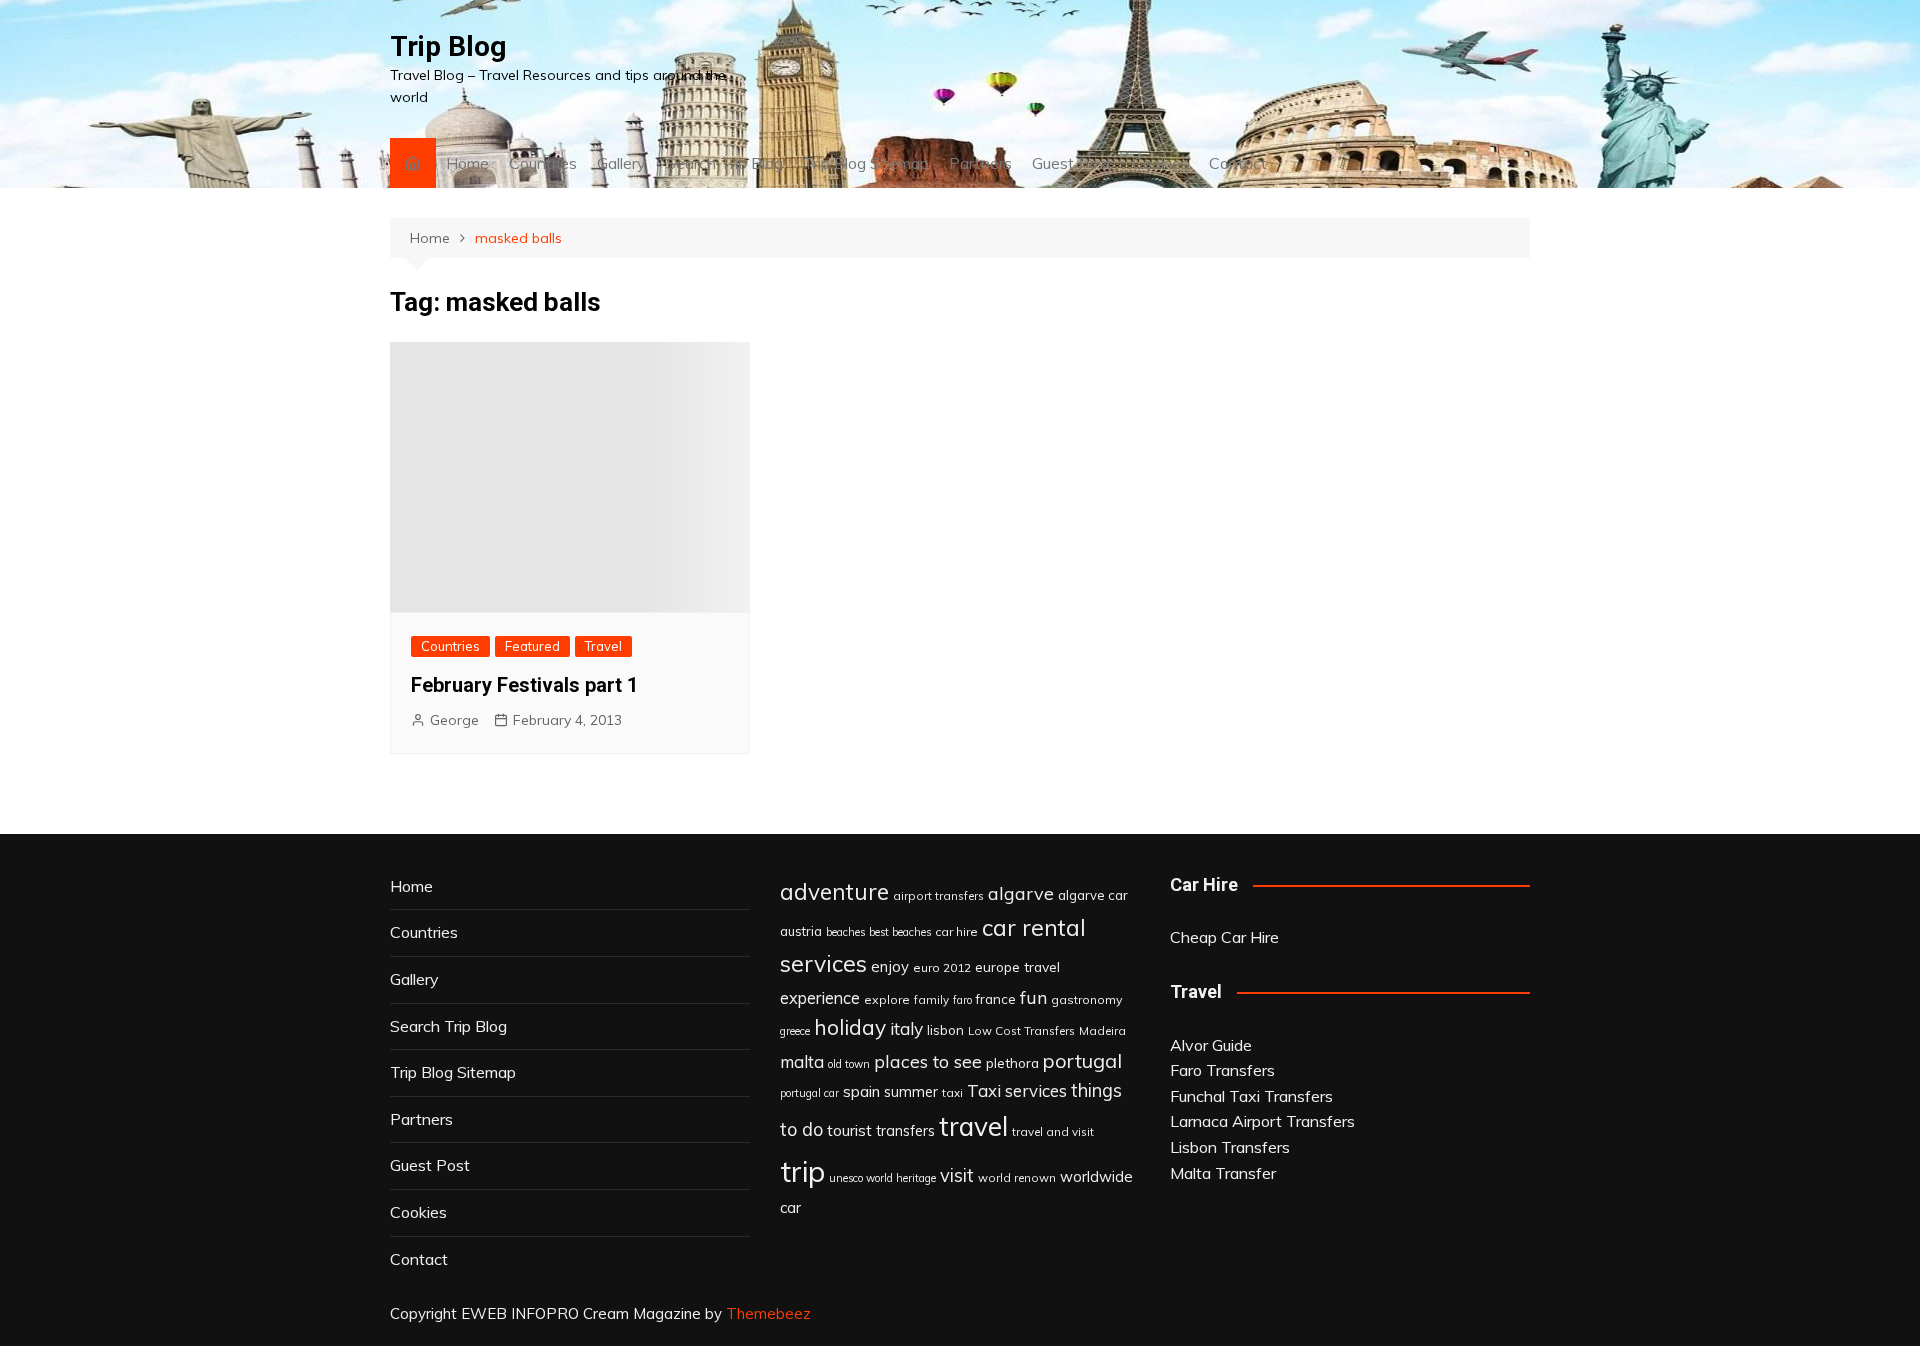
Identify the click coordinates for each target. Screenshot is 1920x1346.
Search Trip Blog (724, 163)
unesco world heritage (882, 1178)
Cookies (1160, 163)
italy (906, 1028)
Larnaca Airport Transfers (1262, 1121)
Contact (1238, 163)
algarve (1021, 893)
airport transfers (938, 895)
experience (820, 998)
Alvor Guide (1211, 1045)
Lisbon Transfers (1230, 1147)
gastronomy (1087, 999)
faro (962, 1000)
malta (802, 1061)
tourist (849, 1130)
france (996, 999)
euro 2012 (942, 967)
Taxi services (1017, 1090)
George (454, 720)
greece (795, 1031)
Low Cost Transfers (1021, 1030)
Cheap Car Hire (1224, 937)
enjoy (890, 966)
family (931, 999)
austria (801, 931)
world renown (1017, 1177)
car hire (956, 931)
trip (802, 1171)
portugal (1082, 1060)
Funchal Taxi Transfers (1251, 1096)
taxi (952, 1092)
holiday (850, 1027)
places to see (928, 1061)
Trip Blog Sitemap (866, 163)
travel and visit (1053, 1131)
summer (911, 1092)
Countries (543, 163)
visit (957, 1175)
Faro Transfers (1222, 1070)
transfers (905, 1131)
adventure (834, 891)
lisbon (945, 1030)
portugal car (809, 1093)
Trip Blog (448, 46)
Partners (980, 163)
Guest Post (1072, 163)
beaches (845, 932)
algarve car (1093, 895)
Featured (532, 646)
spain (861, 1091)
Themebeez (768, 1313)
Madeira (1102, 1030)
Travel (603, 646)
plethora (1012, 1062)
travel (973, 1126)
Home (467, 163)
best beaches (900, 932)
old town (849, 1064)
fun (1033, 997)
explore (887, 999)
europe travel (1017, 966)
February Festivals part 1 (524, 685)
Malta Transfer (1223, 1173)
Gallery (621, 163)
